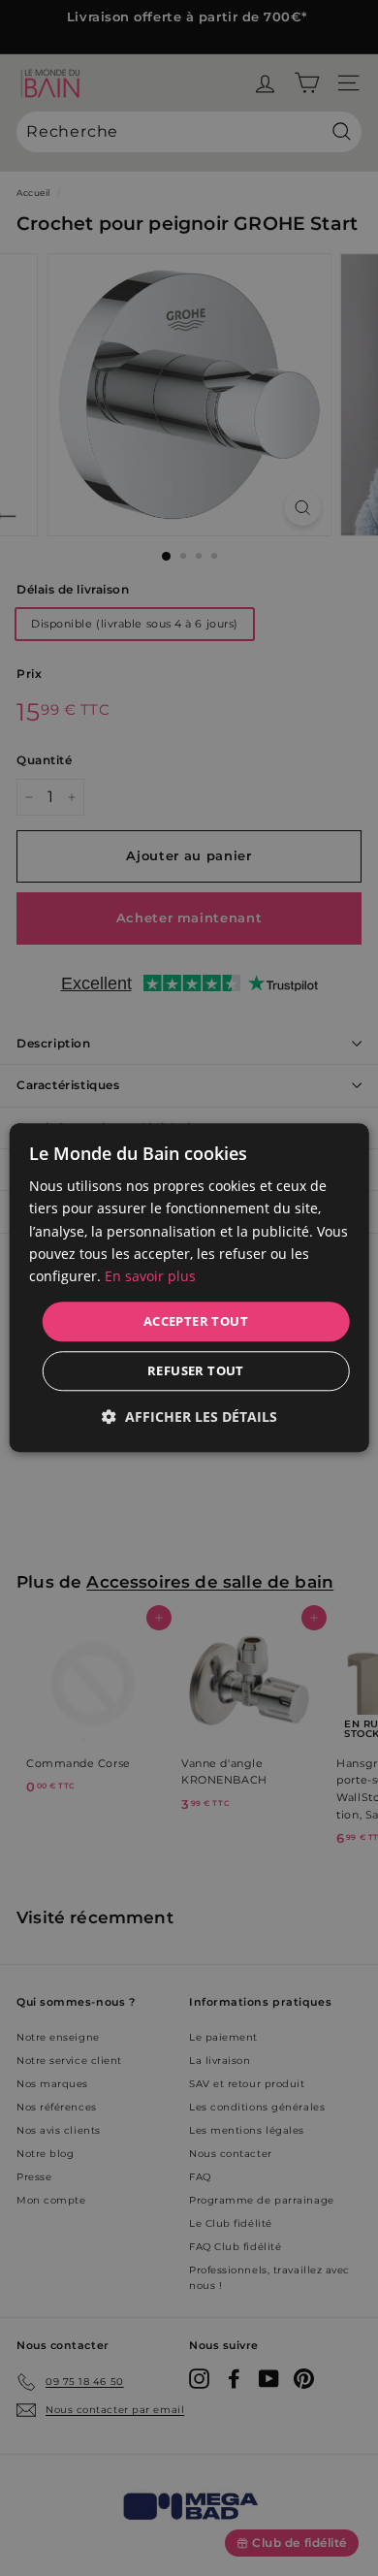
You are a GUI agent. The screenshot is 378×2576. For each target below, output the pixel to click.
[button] (189, 1417)
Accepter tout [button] (196, 1321)
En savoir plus (150, 1276)
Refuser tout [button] (196, 1371)
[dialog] (189, 1288)
